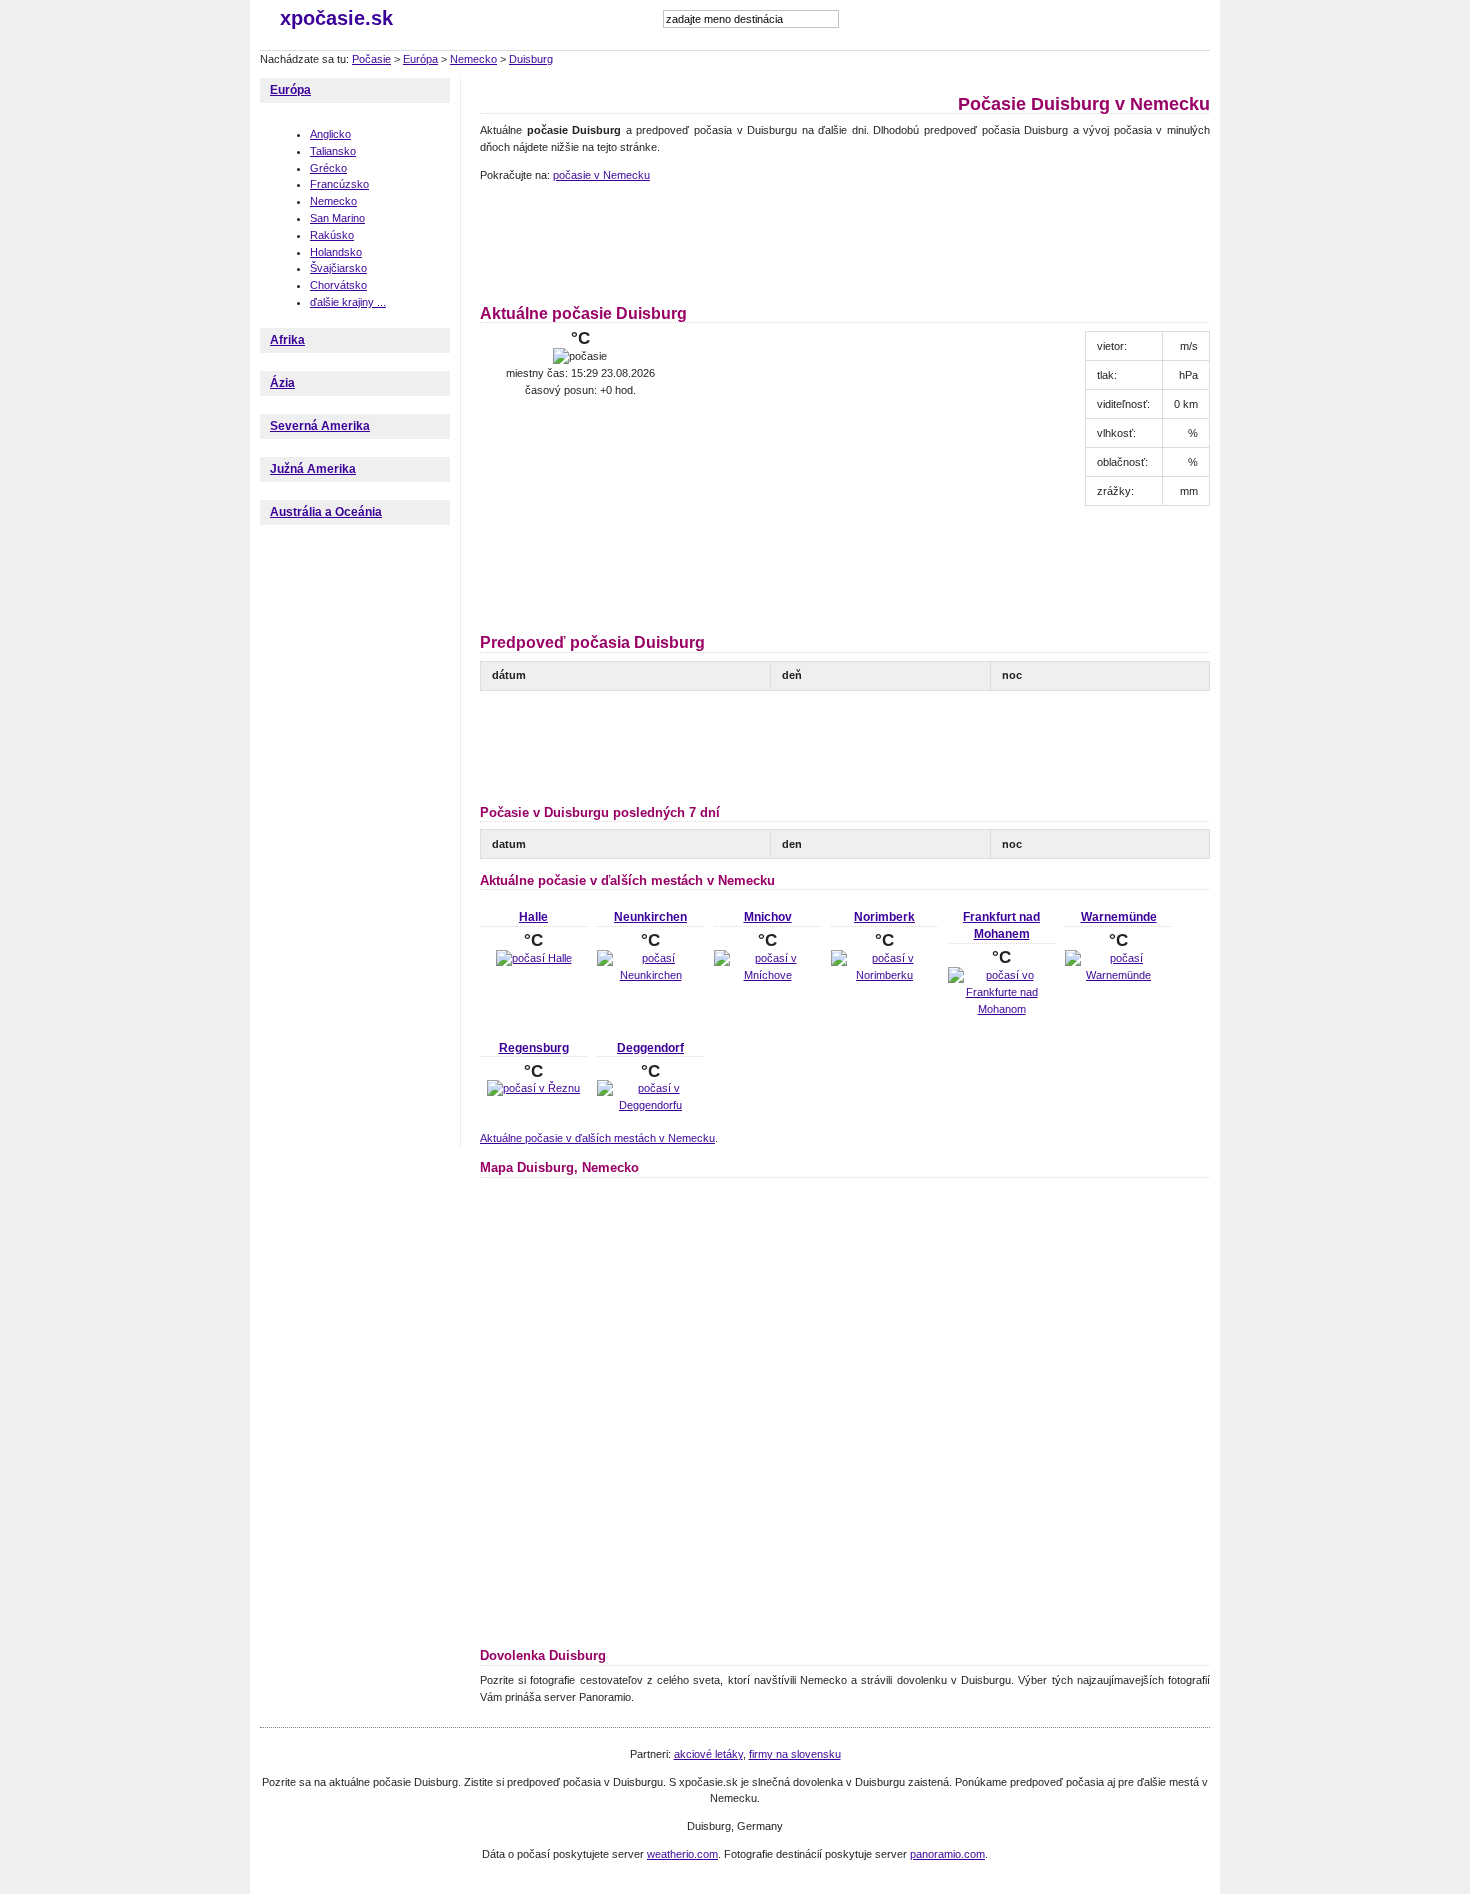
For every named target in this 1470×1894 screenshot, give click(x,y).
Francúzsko (339, 184)
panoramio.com (947, 1854)
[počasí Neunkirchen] (650, 975)
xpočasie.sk (336, 18)
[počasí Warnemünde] (1118, 975)
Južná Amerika (313, 469)
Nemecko (473, 59)
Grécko (328, 168)
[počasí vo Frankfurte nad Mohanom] (1001, 1009)
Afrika (287, 340)
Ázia (282, 383)
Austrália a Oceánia (326, 512)
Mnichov (768, 917)
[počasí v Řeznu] (533, 1088)
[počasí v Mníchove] (767, 975)
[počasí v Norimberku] (884, 975)
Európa (420, 59)
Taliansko (333, 151)
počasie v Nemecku (601, 175)
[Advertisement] (844, 240)
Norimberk (884, 917)
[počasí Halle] (534, 958)
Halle (533, 917)
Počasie (371, 59)
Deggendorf (650, 1048)
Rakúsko (332, 235)
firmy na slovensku (795, 1754)
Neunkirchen (650, 917)
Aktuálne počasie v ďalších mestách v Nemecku (597, 1138)
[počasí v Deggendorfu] (650, 1105)
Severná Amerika (320, 426)
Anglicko (330, 134)
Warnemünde (1119, 917)
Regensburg (534, 1048)
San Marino (337, 218)
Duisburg (531, 59)
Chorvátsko (338, 285)
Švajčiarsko (338, 268)
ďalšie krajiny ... (348, 302)
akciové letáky (708, 1754)
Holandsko (336, 252)
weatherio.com (682, 1854)
